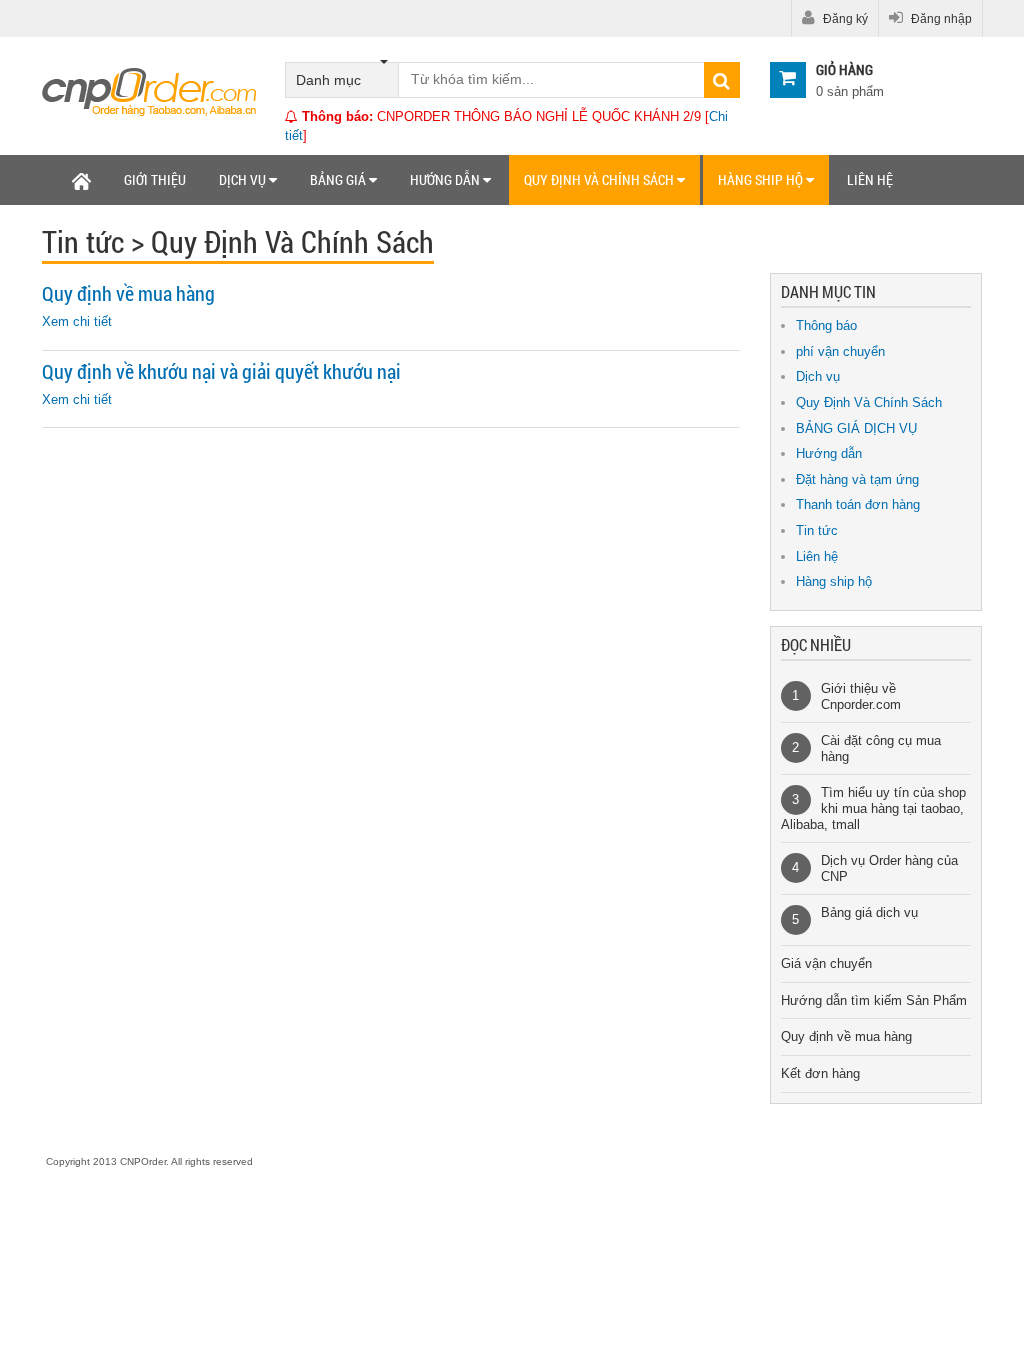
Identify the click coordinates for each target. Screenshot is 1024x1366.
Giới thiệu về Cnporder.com (861, 696)
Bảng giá (339, 179)
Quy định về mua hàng (128, 293)
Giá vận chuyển (826, 963)
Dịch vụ (244, 179)
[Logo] (149, 90)
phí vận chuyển (840, 351)
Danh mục (328, 80)
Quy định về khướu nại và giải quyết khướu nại (221, 371)
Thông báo (826, 325)
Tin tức (817, 530)
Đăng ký (844, 18)
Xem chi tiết (77, 321)
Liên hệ (870, 179)
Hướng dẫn (446, 179)
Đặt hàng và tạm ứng (857, 479)
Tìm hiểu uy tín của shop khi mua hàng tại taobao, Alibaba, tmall (873, 808)
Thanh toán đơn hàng (858, 504)
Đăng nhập (940, 18)
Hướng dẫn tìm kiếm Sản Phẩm (874, 1000)
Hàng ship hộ (762, 179)
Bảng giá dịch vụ (869, 912)
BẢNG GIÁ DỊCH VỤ (856, 428)
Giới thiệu (155, 179)
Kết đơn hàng (820, 1073)
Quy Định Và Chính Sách (869, 402)
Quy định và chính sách (600, 179)
